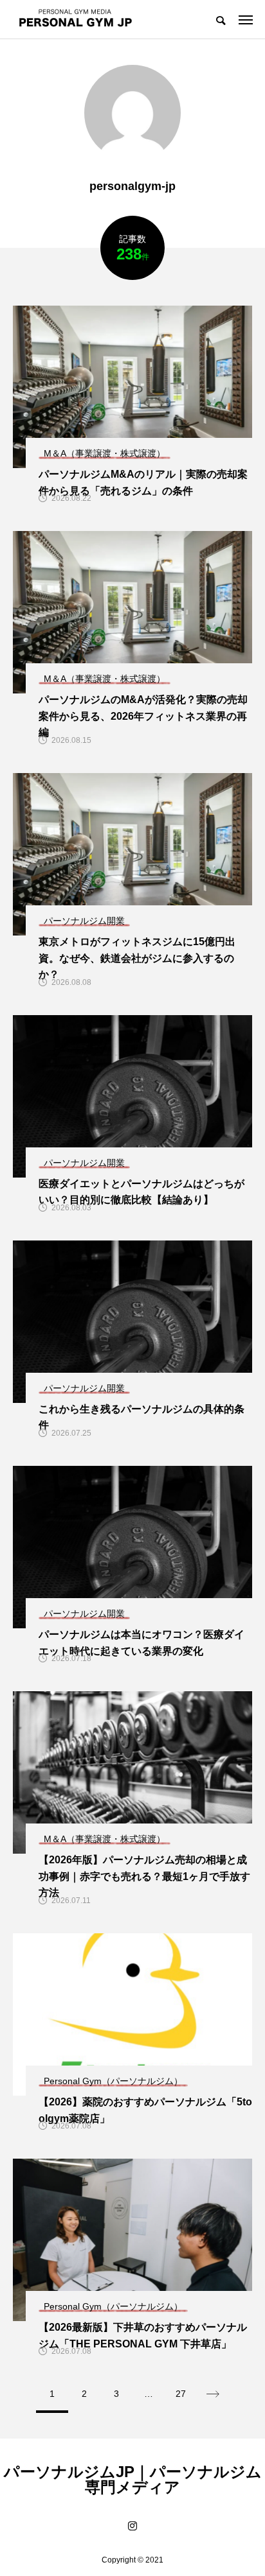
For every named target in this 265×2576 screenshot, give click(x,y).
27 (181, 2394)
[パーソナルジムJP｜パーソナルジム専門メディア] (75, 19)
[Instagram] (132, 2526)
